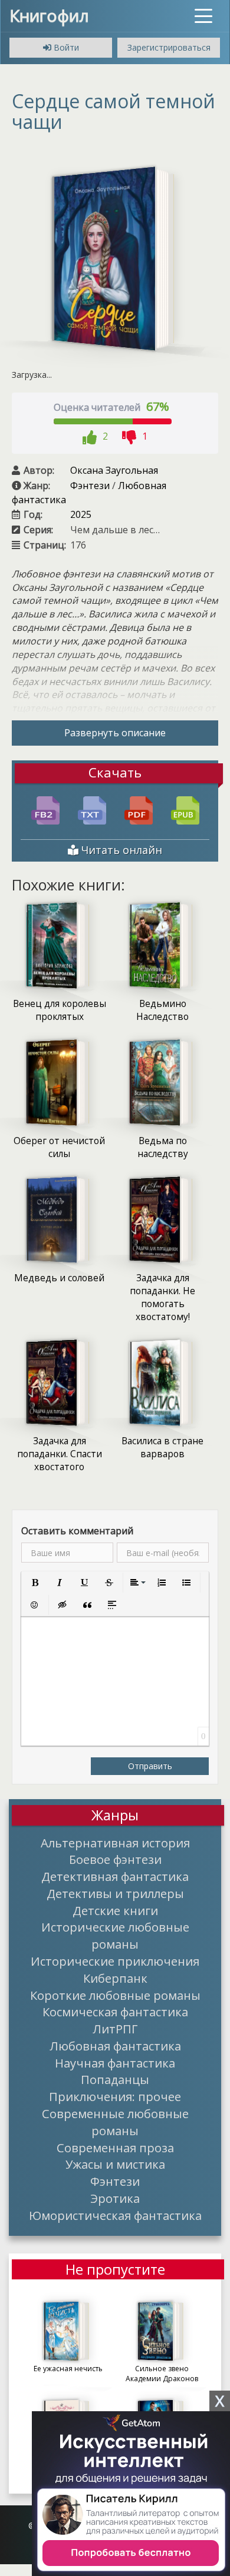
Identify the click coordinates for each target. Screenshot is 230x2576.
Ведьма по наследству (163, 1147)
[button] (35, 1583)
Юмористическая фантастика (115, 2215)
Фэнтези (90, 486)
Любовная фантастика (115, 2046)
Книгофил (49, 15)
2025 (81, 514)
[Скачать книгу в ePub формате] (185, 809)
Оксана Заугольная (114, 470)
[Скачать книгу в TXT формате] (92, 809)
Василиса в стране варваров (162, 1447)
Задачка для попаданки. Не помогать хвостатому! (162, 1297)
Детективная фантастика (115, 1876)
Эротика (115, 2198)
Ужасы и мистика (115, 2164)
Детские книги (115, 1910)
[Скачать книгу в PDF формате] (139, 809)
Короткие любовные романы (115, 1995)
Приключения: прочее (115, 2096)
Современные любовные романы (115, 2122)
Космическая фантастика (115, 2012)
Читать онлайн (120, 850)
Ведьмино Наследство (162, 1010)
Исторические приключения (115, 1961)
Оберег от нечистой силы (59, 1147)
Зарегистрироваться (169, 47)
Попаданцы (115, 2079)
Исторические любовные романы (115, 1935)
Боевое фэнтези (115, 1859)
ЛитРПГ (115, 2029)
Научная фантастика (115, 2063)
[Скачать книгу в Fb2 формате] (45, 809)
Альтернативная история (115, 1843)
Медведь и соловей (59, 1278)
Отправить (150, 1766)
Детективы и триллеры (115, 1893)
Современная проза (115, 2148)
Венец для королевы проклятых (60, 1010)
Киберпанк (115, 1978)
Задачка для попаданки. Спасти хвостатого (60, 1454)
